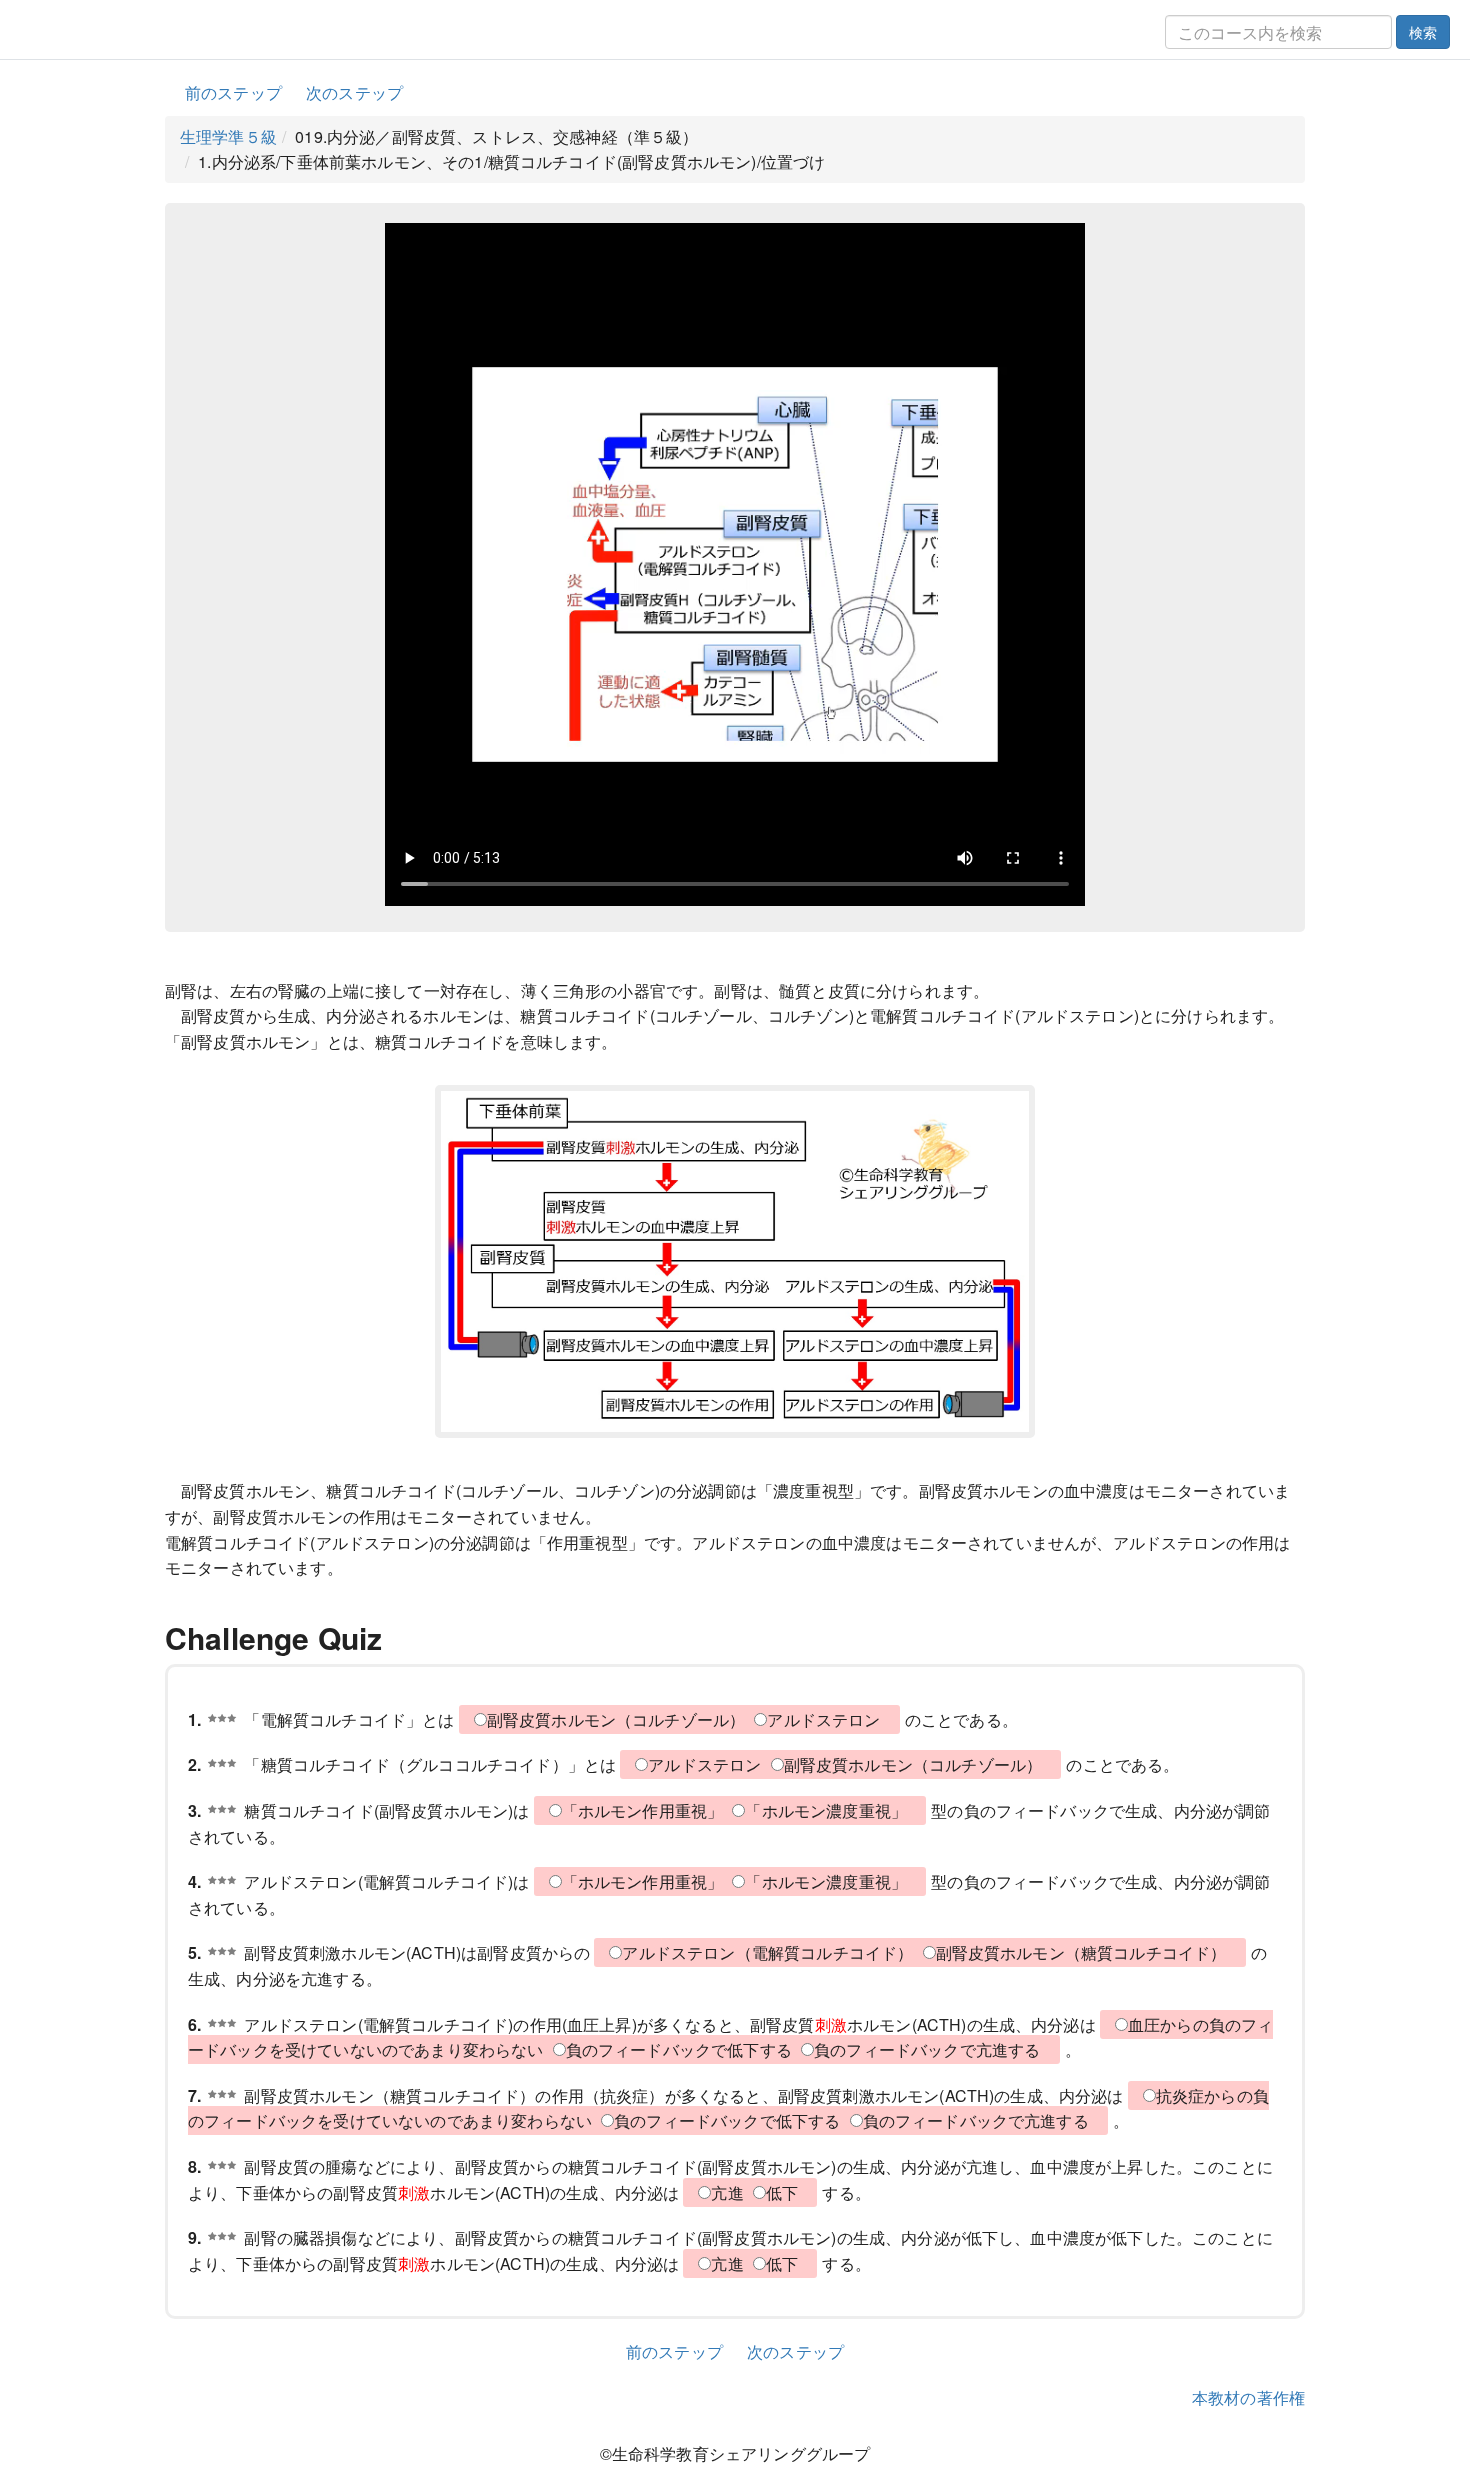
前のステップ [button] (233, 92)
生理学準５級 (228, 136)
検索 (1423, 32)
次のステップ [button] (354, 92)
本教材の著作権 (1248, 2397)
